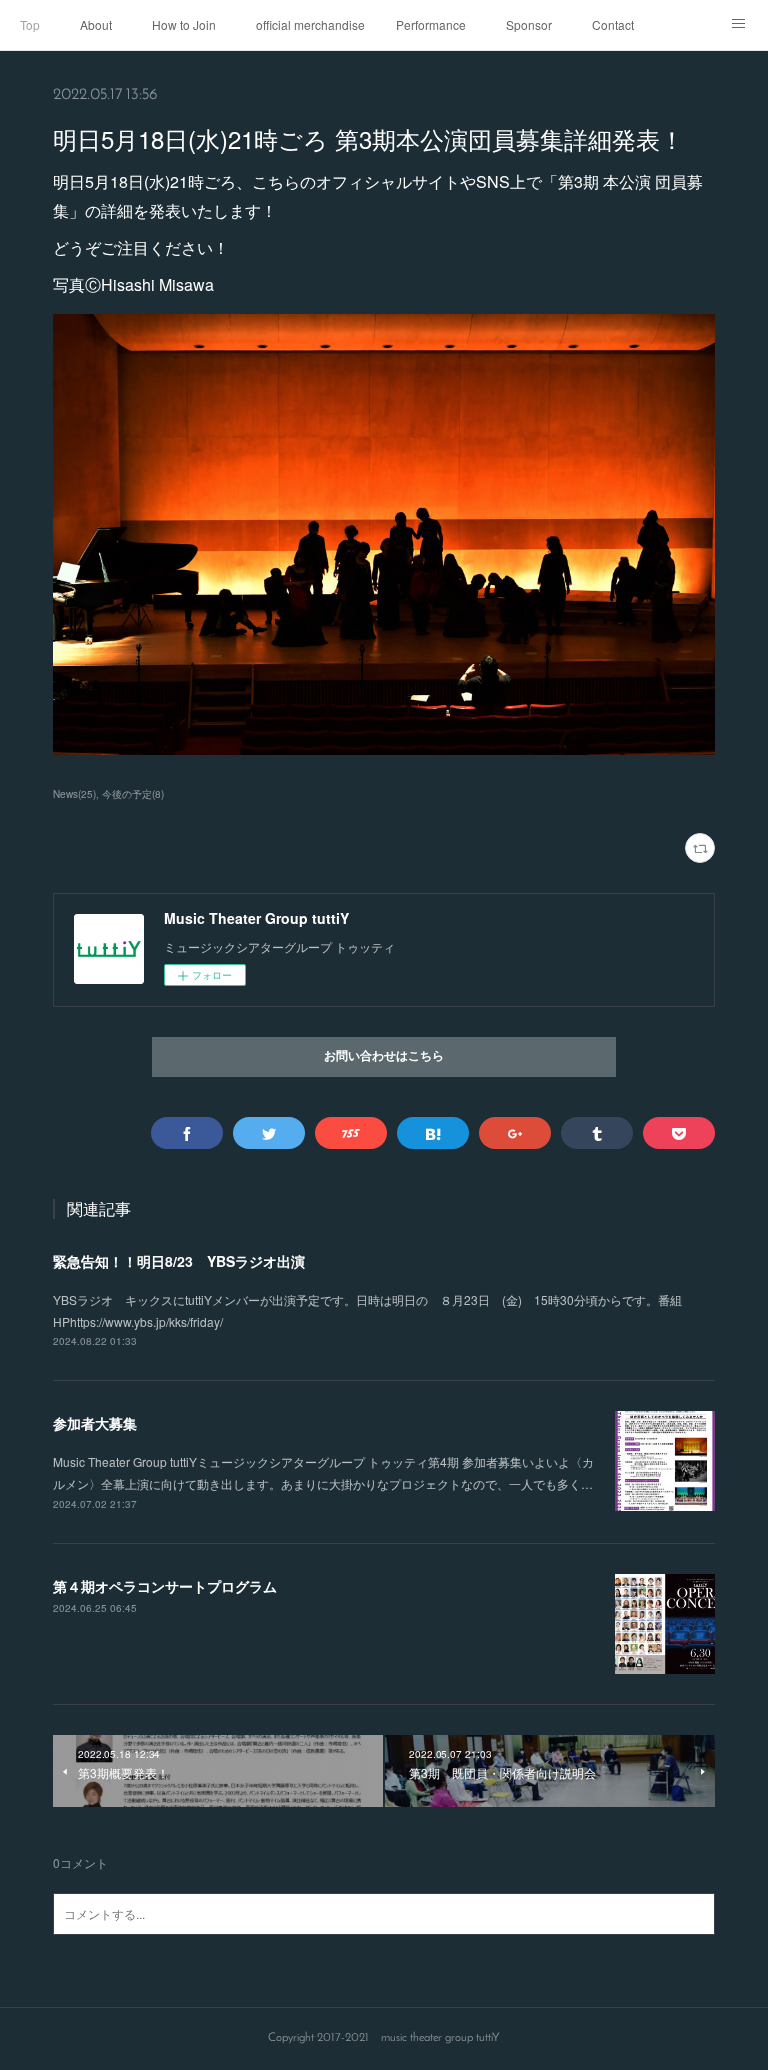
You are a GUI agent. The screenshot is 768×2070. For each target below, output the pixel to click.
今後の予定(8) (133, 794)
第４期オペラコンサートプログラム (165, 1586)
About (96, 24)
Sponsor (529, 24)
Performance (431, 24)
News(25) (74, 794)
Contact (613, 24)
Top (30, 24)
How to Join (184, 24)
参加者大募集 (95, 1423)
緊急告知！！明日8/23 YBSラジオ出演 (179, 1261)
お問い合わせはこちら (384, 1057)
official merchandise (310, 24)
